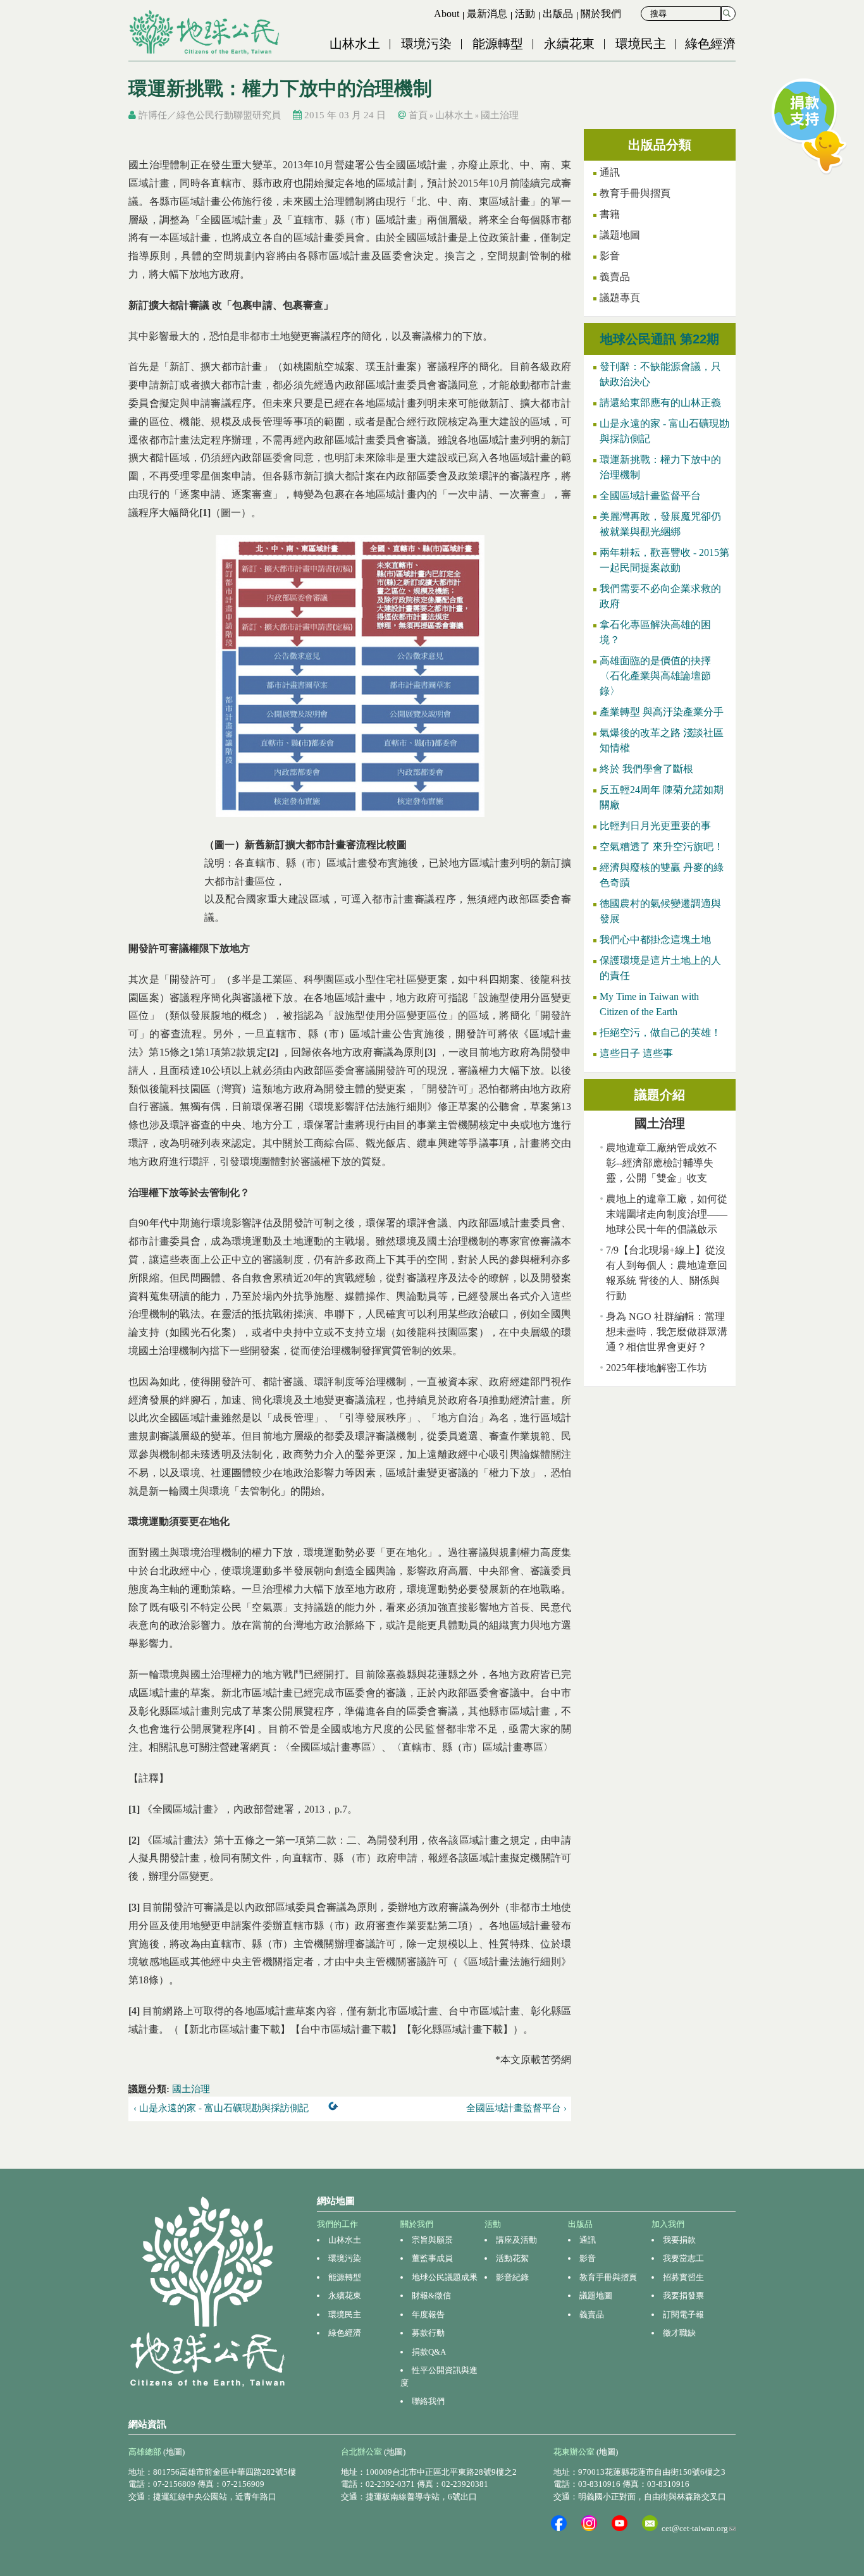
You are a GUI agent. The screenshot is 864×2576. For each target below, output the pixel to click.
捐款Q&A (429, 2352)
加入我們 (668, 2224)
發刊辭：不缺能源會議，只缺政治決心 (660, 374)
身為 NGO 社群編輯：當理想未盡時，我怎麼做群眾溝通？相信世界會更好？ (667, 1332)
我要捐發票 (683, 2296)
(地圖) (174, 2452)
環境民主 (641, 44)
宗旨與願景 (432, 2240)
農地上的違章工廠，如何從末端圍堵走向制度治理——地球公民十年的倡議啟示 (667, 1214)
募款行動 (428, 2333)
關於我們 (601, 14)
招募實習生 (683, 2277)
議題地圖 (620, 235)
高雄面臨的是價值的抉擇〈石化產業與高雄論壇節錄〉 (655, 676)
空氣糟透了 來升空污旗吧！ (662, 847)
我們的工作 (337, 2224)
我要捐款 (679, 2240)
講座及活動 (516, 2240)
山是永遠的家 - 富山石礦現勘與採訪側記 (664, 431)
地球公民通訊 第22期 (660, 339)
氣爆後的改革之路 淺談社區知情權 (662, 740)
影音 (610, 256)
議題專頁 (620, 298)
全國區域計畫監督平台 (650, 496)
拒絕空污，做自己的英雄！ (660, 1032)
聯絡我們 (428, 2401)
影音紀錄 (512, 2277)
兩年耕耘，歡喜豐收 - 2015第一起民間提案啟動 (664, 560)
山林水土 (355, 44)
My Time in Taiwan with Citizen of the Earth (649, 1004)
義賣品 (615, 277)
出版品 (558, 14)
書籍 (610, 214)
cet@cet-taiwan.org (699, 2528)
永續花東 (569, 44)
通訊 (610, 172)
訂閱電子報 (683, 2314)
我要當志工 (683, 2258)
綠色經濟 (710, 44)
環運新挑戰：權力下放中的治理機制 (660, 467)
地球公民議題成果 (445, 2277)
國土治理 (500, 115)
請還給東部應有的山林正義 (660, 403)
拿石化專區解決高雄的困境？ (655, 632)
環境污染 (426, 44)
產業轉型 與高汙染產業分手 (662, 712)
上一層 (336, 2109)
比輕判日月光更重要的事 (655, 826)
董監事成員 (432, 2258)
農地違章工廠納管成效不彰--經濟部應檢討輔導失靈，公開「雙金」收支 (662, 1163)
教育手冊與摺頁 (635, 193)
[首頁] (206, 32)
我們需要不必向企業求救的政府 (660, 596)
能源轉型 (498, 44)
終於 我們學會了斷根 (646, 769)
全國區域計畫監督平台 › (516, 2108)
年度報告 (428, 2314)
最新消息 (487, 14)
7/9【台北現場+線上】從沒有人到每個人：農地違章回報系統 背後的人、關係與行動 (667, 1273)
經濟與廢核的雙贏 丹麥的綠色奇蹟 (662, 875)
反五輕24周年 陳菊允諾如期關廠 (662, 797)
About (447, 14)
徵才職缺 (679, 2333)
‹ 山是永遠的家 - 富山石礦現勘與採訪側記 (221, 2108)
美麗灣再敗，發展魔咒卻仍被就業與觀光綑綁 (660, 524)
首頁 (418, 115)
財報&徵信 (431, 2296)
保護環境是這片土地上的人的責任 (660, 968)
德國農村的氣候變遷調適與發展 (660, 911)
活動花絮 (512, 2258)
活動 (525, 14)
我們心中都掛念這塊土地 (655, 940)
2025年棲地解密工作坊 (657, 1368)
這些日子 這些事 (636, 1053)
